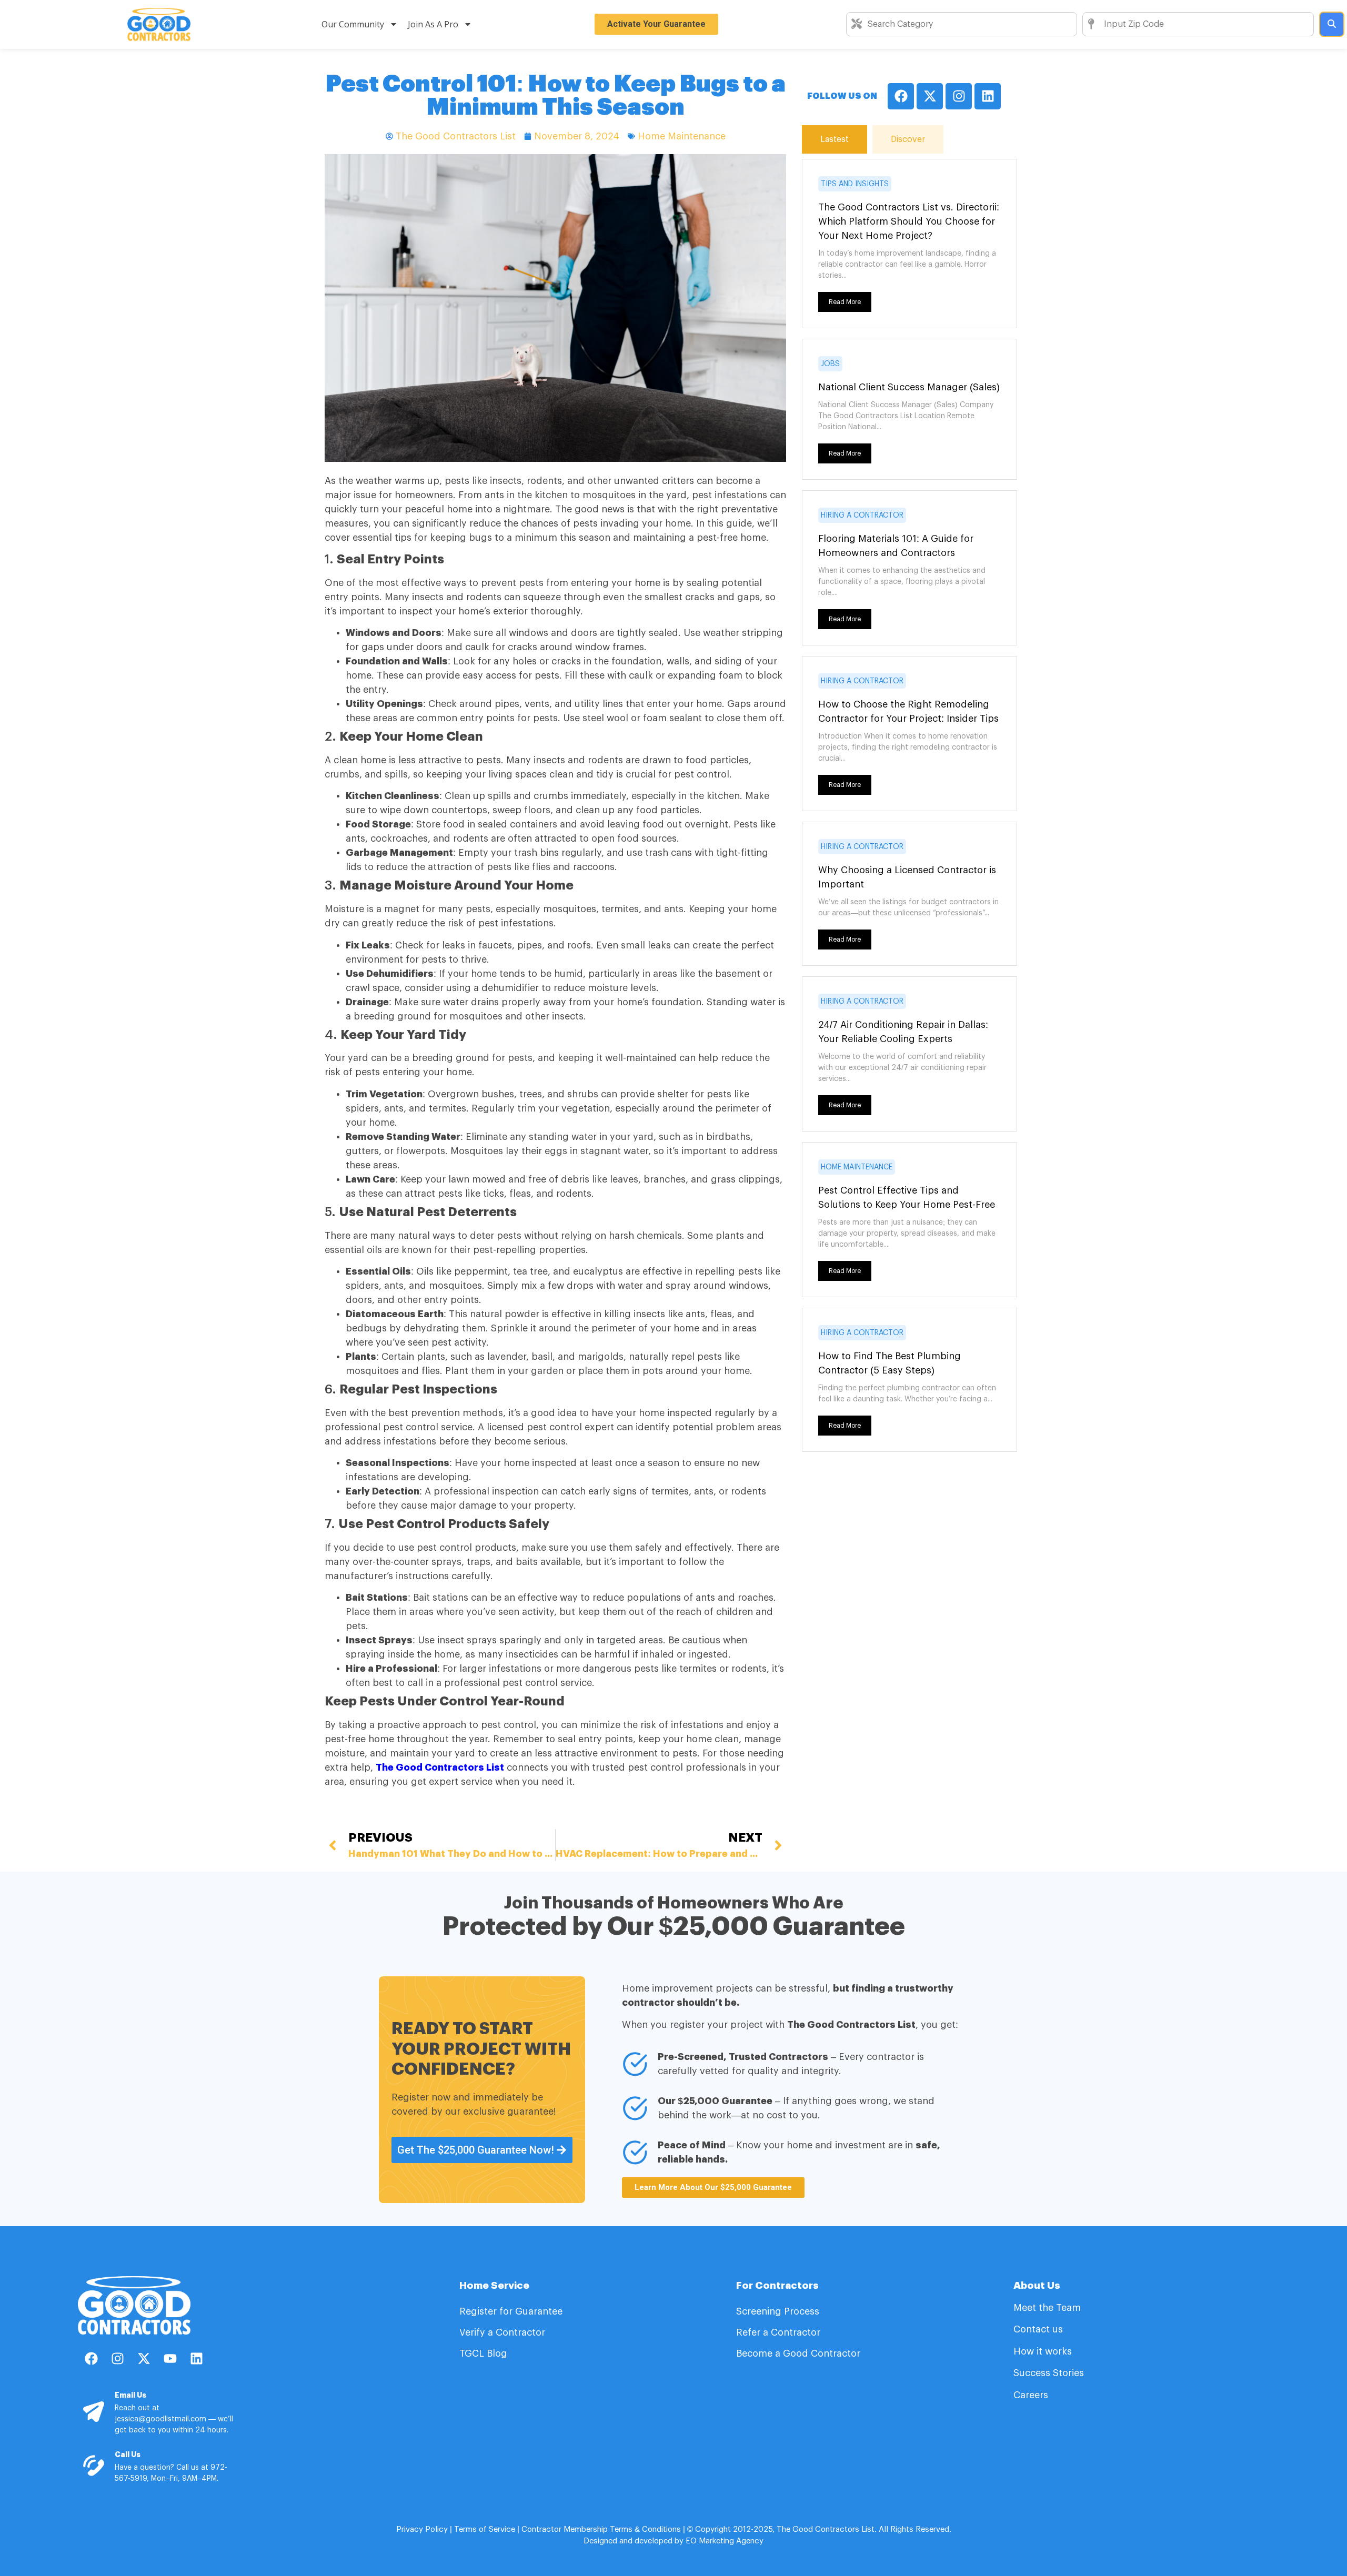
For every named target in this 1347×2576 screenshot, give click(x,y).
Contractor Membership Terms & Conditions (601, 2529)
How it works (1043, 2351)
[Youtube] (170, 2358)
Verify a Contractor (502, 2332)
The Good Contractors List (440, 1767)
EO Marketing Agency (723, 2541)
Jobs (830, 364)
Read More (845, 302)
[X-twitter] (930, 96)
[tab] (835, 139)
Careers (1031, 2395)
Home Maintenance (682, 136)
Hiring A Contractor (862, 516)
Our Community (353, 24)
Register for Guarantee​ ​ (512, 2311)
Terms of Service (485, 2529)
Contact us (1038, 2329)
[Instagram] (959, 96)
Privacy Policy (422, 2529)
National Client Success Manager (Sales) (909, 387)
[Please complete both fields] (1332, 24)
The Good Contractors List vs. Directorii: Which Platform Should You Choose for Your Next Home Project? (909, 221)
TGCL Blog (483, 2353)
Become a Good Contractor (798, 2353)
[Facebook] (901, 96)
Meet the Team (1048, 2308)
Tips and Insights (855, 184)
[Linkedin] (988, 96)
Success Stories (1049, 2373)
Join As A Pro (433, 24)
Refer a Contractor (780, 2332)
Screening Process (779, 2311)
